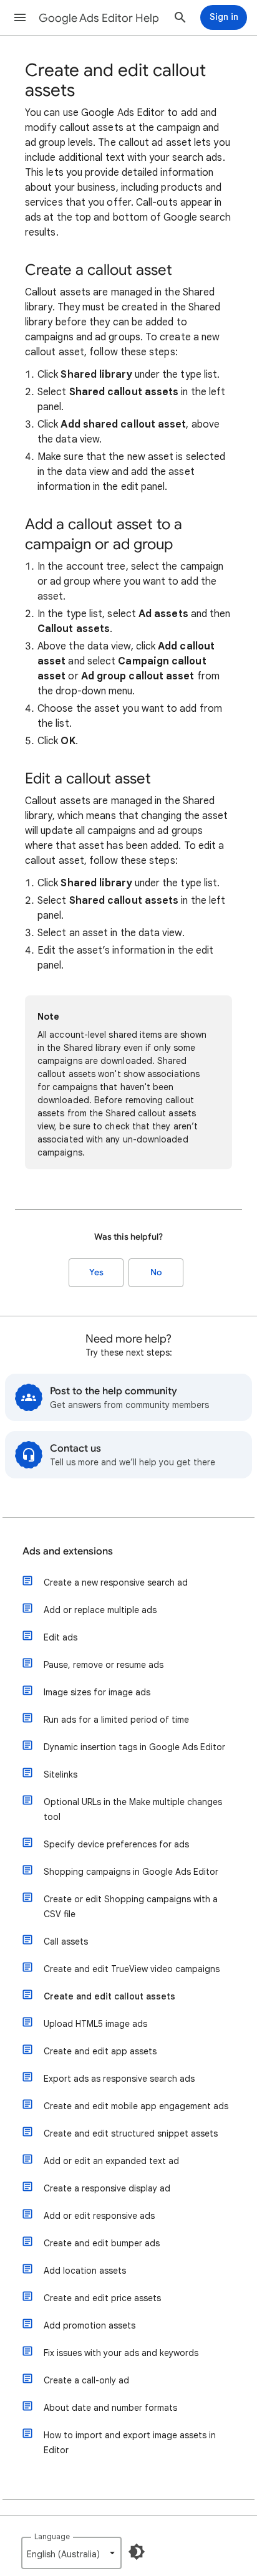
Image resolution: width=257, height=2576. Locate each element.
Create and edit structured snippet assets (131, 2133)
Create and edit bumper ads (102, 2243)
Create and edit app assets (100, 2051)
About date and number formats (110, 2408)
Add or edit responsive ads (99, 2216)
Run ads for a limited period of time (116, 1720)
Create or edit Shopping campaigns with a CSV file (131, 1907)
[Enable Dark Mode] (137, 2552)
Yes (96, 1272)
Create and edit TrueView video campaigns (132, 1969)
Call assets (66, 1942)
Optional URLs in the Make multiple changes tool (133, 1809)
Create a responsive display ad (107, 2188)
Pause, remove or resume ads (104, 1665)
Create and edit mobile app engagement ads (136, 2106)
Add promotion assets (90, 2325)
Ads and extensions (68, 1551)
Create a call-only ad (86, 2380)
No (156, 1272)
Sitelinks (61, 1774)
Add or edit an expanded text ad (111, 2161)
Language (52, 2536)
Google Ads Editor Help (99, 18)
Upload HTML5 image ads (95, 2024)
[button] (20, 17)
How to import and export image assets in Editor (130, 2443)
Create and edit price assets (102, 2298)
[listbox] (71, 2553)
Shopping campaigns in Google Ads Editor (131, 1872)
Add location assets (85, 2271)
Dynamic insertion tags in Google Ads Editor (134, 1747)
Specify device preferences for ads (116, 1844)
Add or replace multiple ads (100, 1610)
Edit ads (61, 1637)
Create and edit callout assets (109, 1996)
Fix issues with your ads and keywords (121, 2353)
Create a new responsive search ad (116, 1582)
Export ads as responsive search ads (119, 2079)
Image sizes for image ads (97, 1692)
